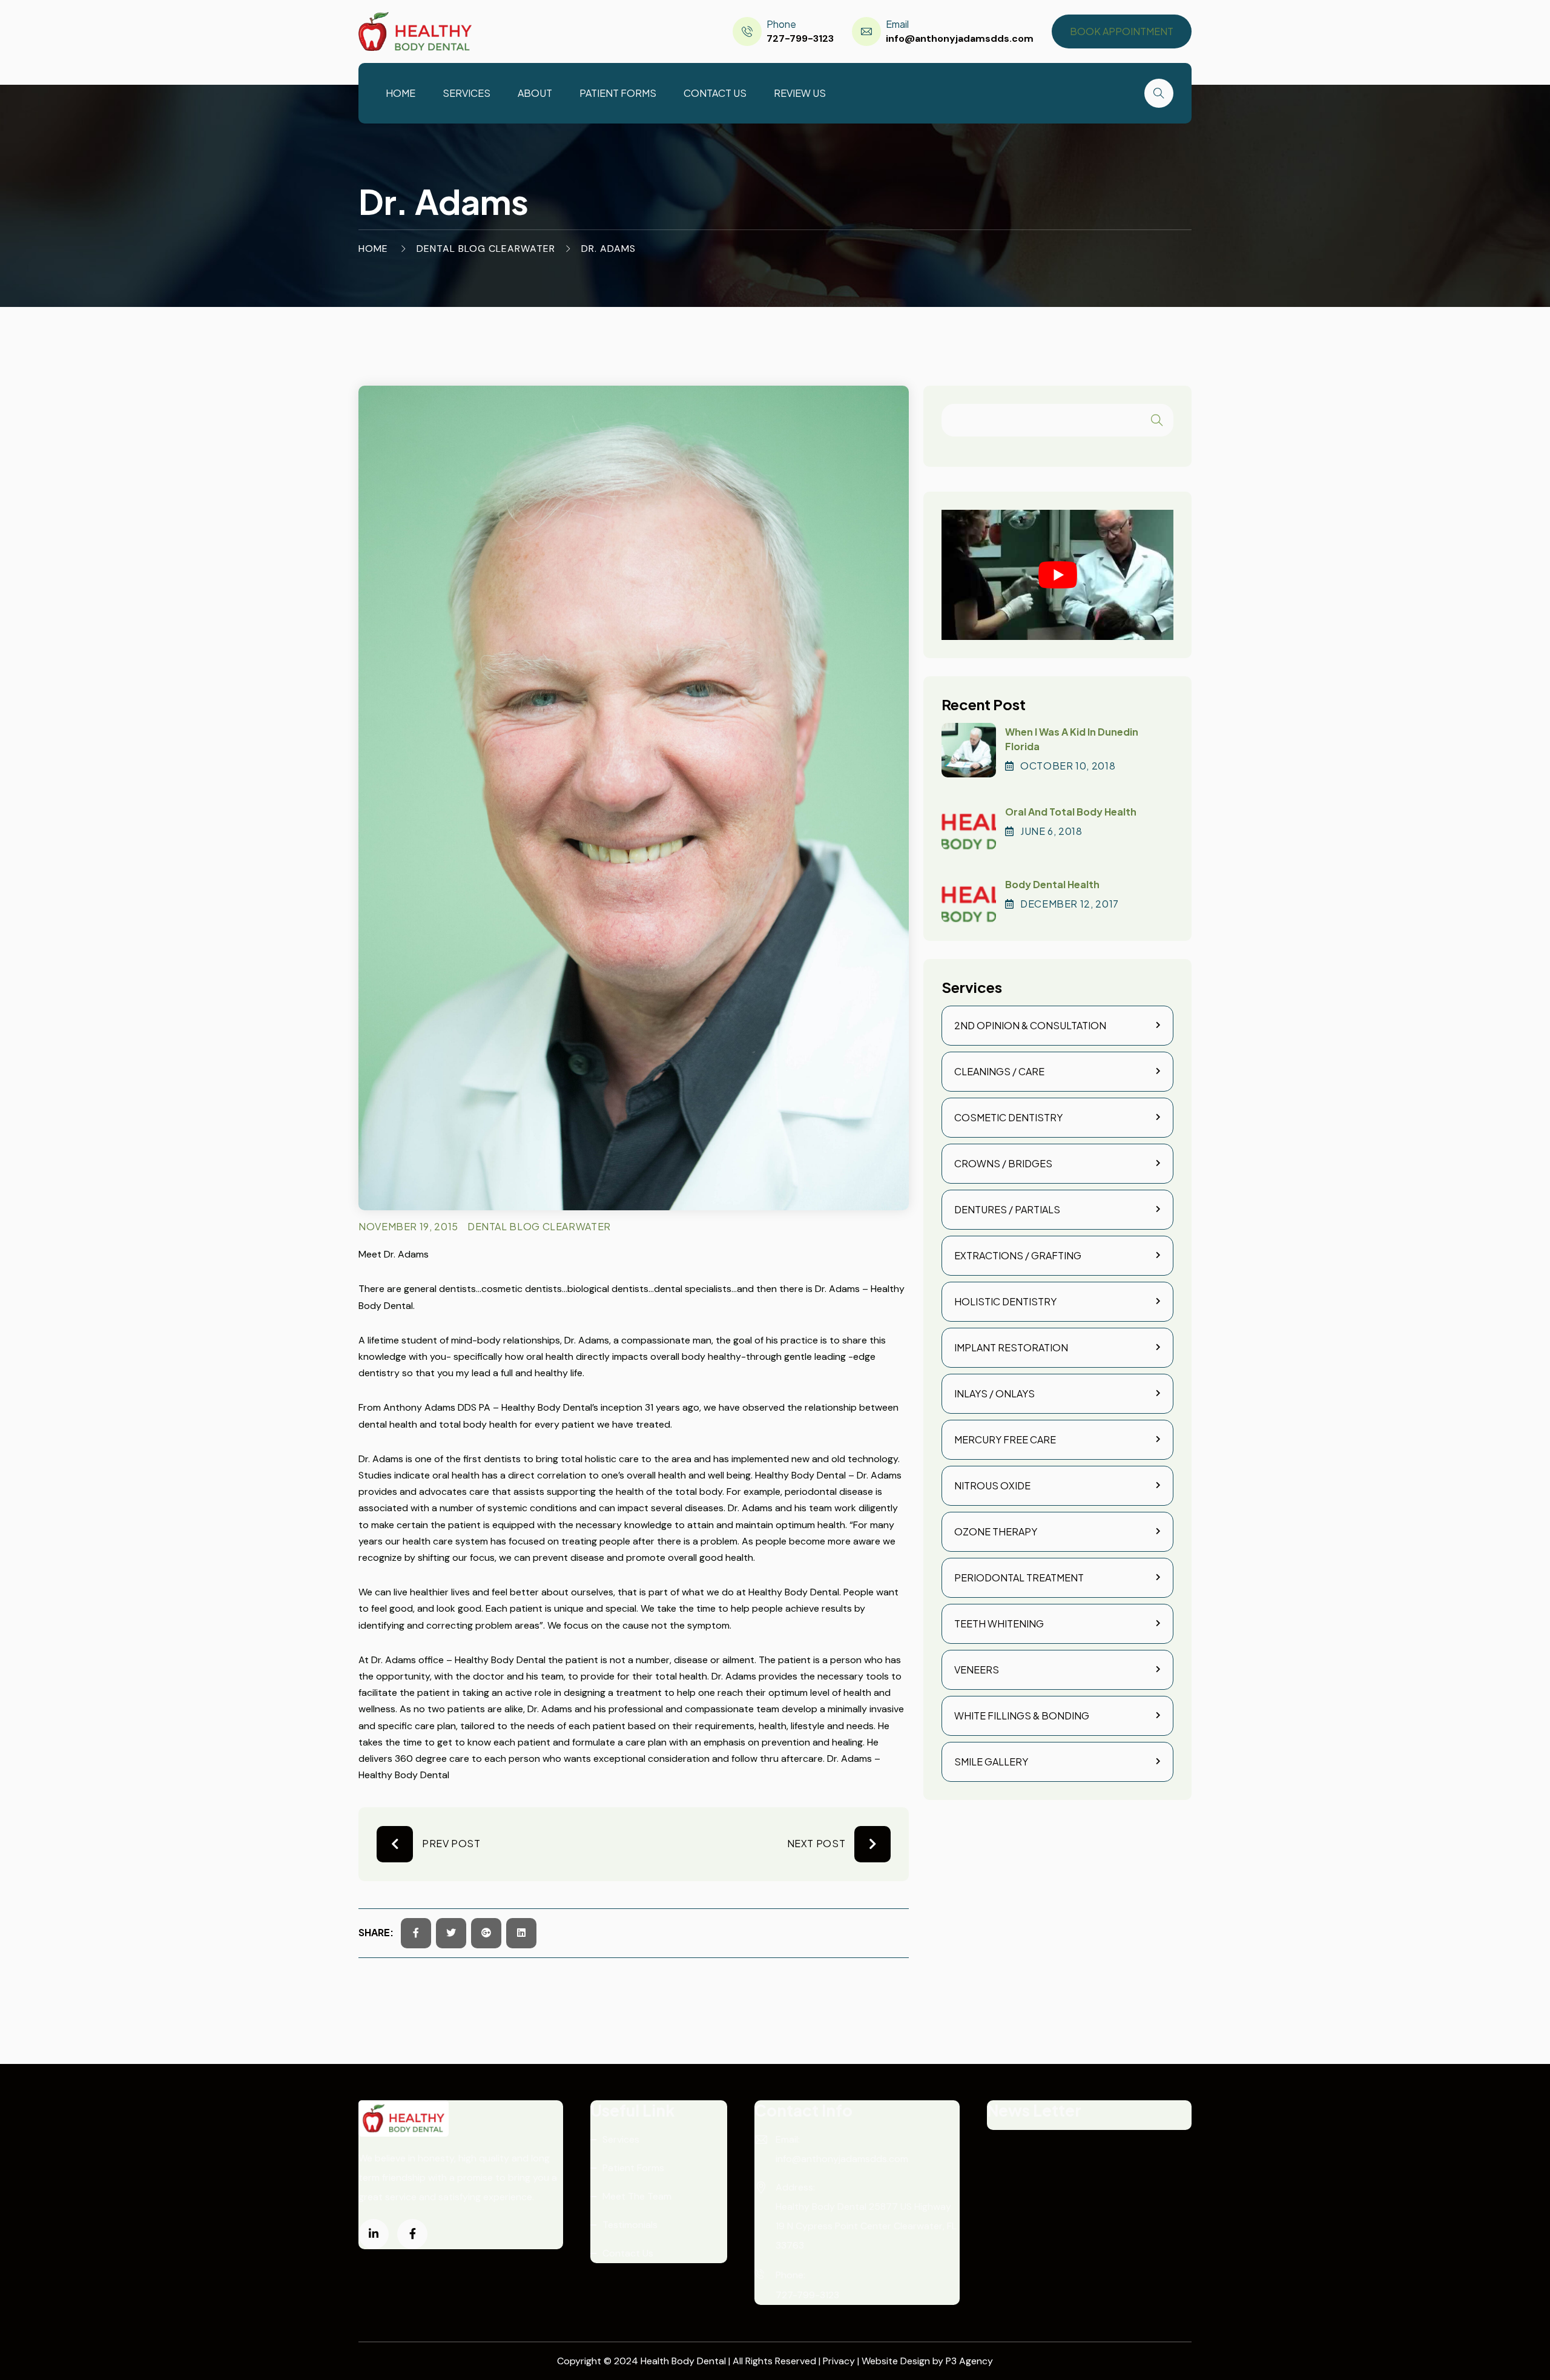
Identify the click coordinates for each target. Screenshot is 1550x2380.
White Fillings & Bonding (1022, 1716)
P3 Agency (969, 2361)
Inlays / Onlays (994, 1393)
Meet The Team (637, 2196)
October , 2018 (1068, 766)
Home (401, 93)
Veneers (977, 1670)
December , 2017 (1070, 904)
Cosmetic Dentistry (1008, 1117)
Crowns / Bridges (1003, 1163)
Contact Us (715, 93)
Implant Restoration (1011, 1347)
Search (1157, 420)
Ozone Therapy (996, 1531)
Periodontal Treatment (1019, 1577)
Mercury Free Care (1005, 1439)
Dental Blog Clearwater (486, 249)
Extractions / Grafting (1018, 1255)
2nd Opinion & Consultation (1030, 1025)
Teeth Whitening (999, 1623)
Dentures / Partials (1007, 1209)
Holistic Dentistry (1005, 1301)
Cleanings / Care (999, 1071)
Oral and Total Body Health (1071, 812)
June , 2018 (1051, 831)
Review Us (800, 93)
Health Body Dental (684, 2361)
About (535, 93)
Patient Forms (618, 93)
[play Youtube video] (1057, 575)
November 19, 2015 (408, 1226)
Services (467, 93)
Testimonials (630, 2225)
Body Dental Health (1052, 884)
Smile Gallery (991, 1762)
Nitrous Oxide (992, 1485)
